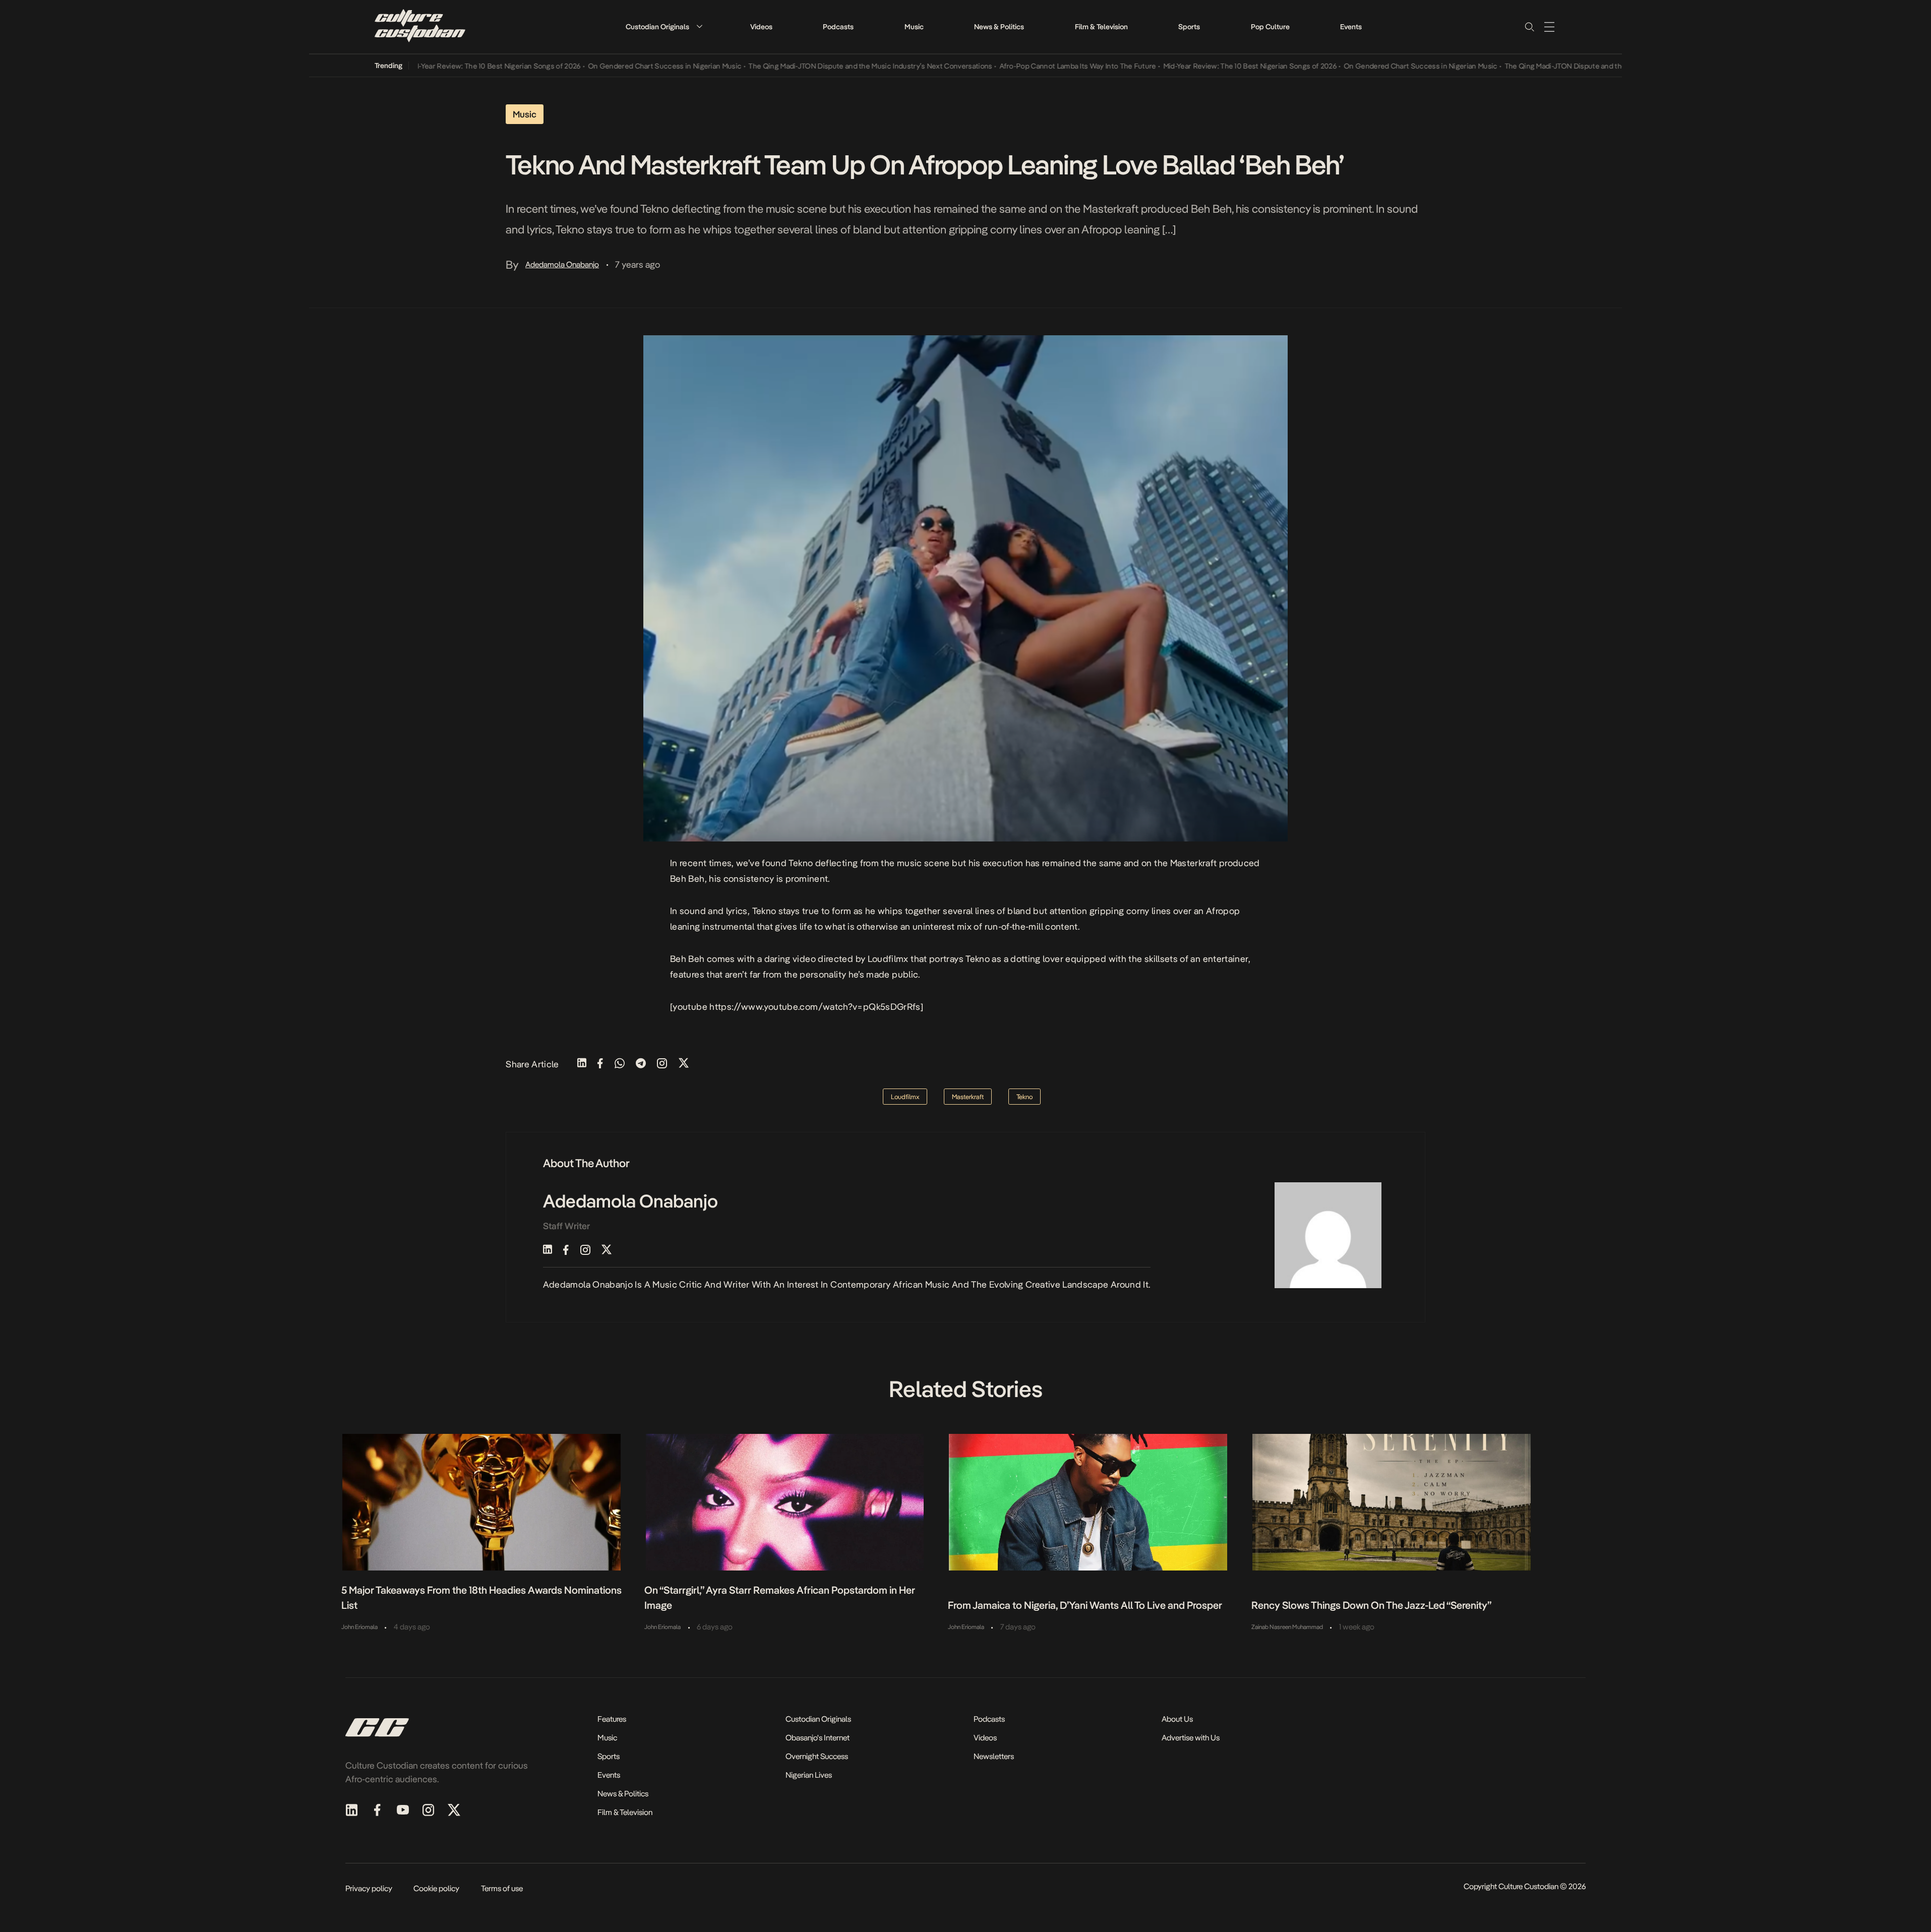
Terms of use (502, 1888)
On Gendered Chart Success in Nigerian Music (609, 66)
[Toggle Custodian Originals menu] (699, 26)
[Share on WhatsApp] (620, 1064)
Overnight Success (817, 1756)
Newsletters (994, 1756)
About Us (1177, 1719)
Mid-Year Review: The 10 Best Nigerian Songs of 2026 (438, 66)
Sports (1189, 27)
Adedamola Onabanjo (562, 264)
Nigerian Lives (809, 1775)
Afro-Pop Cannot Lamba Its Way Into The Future (1022, 66)
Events (1351, 27)
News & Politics (999, 27)
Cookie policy (436, 1888)
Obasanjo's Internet (818, 1738)
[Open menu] (1549, 27)
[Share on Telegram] (641, 1064)
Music (914, 27)
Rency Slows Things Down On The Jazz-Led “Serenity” (1371, 1605)
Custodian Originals (657, 27)
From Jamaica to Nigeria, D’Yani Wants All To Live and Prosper (1085, 1605)
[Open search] (1529, 27)
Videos (761, 27)
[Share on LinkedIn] (582, 1064)
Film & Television (1101, 27)
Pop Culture (1270, 27)
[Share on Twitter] (684, 1064)
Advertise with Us (1191, 1738)
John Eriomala (359, 1627)
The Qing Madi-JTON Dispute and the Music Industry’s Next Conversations (814, 66)
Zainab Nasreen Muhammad (1287, 1627)
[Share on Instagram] (662, 1064)
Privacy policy (369, 1888)
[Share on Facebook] (600, 1064)
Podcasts (838, 27)
